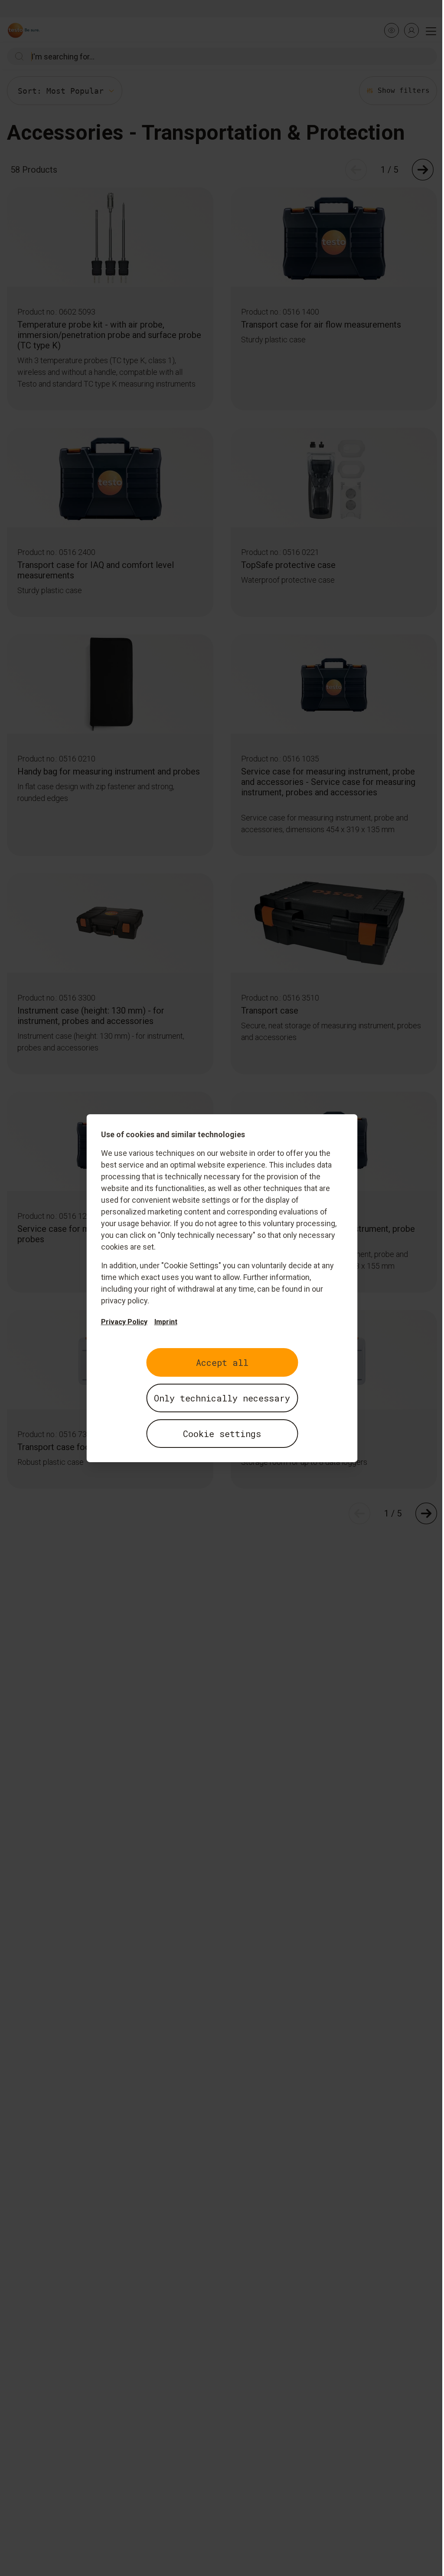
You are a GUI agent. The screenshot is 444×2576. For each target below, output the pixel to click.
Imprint (166, 1322)
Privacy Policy (124, 1322)
